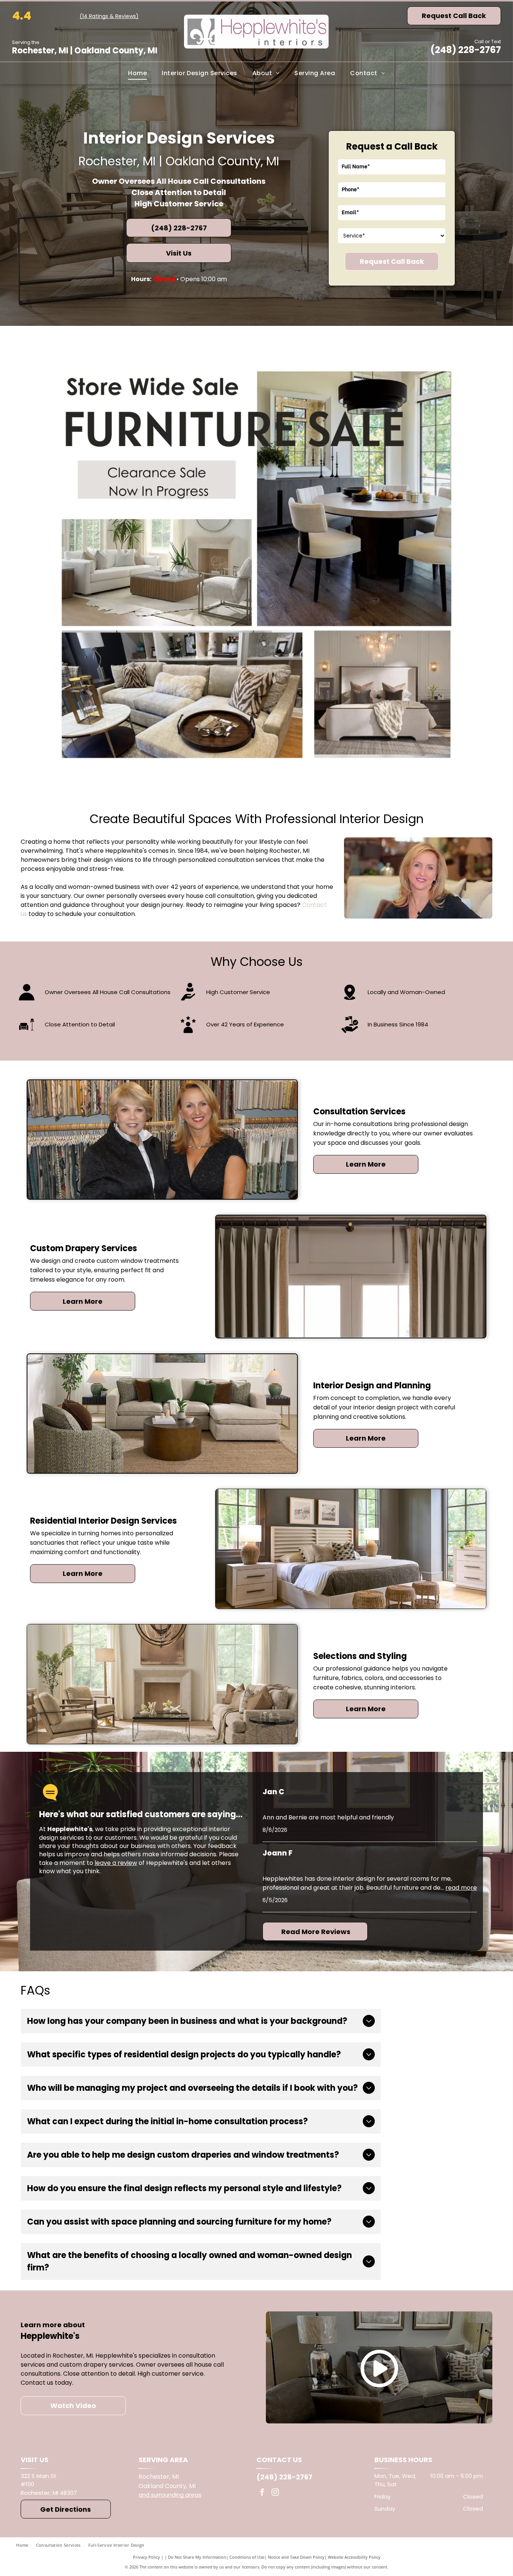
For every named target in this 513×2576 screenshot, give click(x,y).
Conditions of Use (247, 2557)
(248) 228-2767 (466, 50)
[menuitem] (137, 73)
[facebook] (262, 2493)
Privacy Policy (146, 2557)
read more (461, 1888)
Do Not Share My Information (197, 2557)
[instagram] (275, 2493)
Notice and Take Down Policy (296, 2557)
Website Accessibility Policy (354, 2557)
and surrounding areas (170, 2495)
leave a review (116, 1863)
